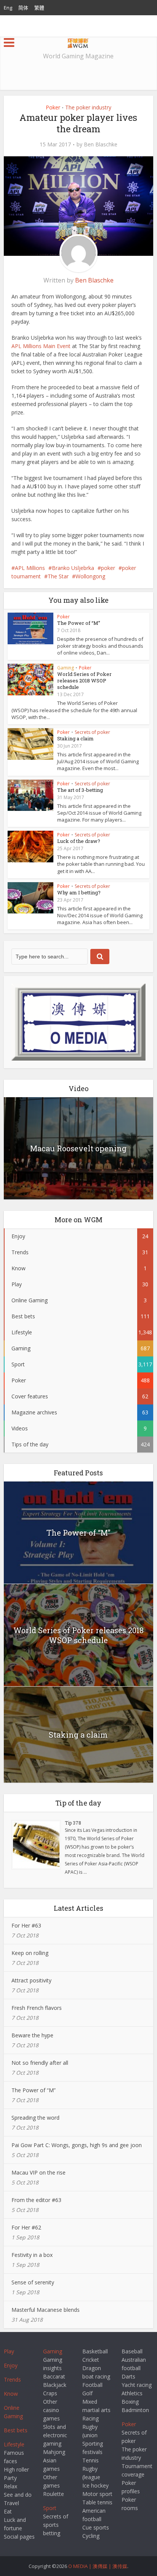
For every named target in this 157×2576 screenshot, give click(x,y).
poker (108, 568)
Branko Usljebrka (73, 568)
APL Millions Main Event (41, 346)
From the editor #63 (36, 2200)
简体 (23, 8)
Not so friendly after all (40, 2063)
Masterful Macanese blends (46, 2310)
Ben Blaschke (101, 144)
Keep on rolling (30, 1953)
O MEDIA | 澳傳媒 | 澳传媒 (98, 2566)
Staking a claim (75, 738)
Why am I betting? (79, 892)
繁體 (39, 8)
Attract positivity (31, 1980)
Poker (53, 107)
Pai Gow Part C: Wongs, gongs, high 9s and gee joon (77, 2145)
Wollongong (90, 576)
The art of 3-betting (80, 790)
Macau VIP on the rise (38, 2172)
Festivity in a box (32, 2255)
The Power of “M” (79, 623)
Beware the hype (32, 2035)
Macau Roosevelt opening (78, 1148)
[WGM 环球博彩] (78, 42)
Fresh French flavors (37, 2008)
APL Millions (30, 568)
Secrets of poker (92, 732)
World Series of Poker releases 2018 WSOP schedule (84, 681)
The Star (58, 576)
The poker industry (88, 107)
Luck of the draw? (79, 841)
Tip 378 (73, 1823)
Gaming (66, 668)
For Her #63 (26, 1925)
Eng (8, 8)
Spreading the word (35, 2118)
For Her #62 (26, 2227)
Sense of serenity (33, 2282)
